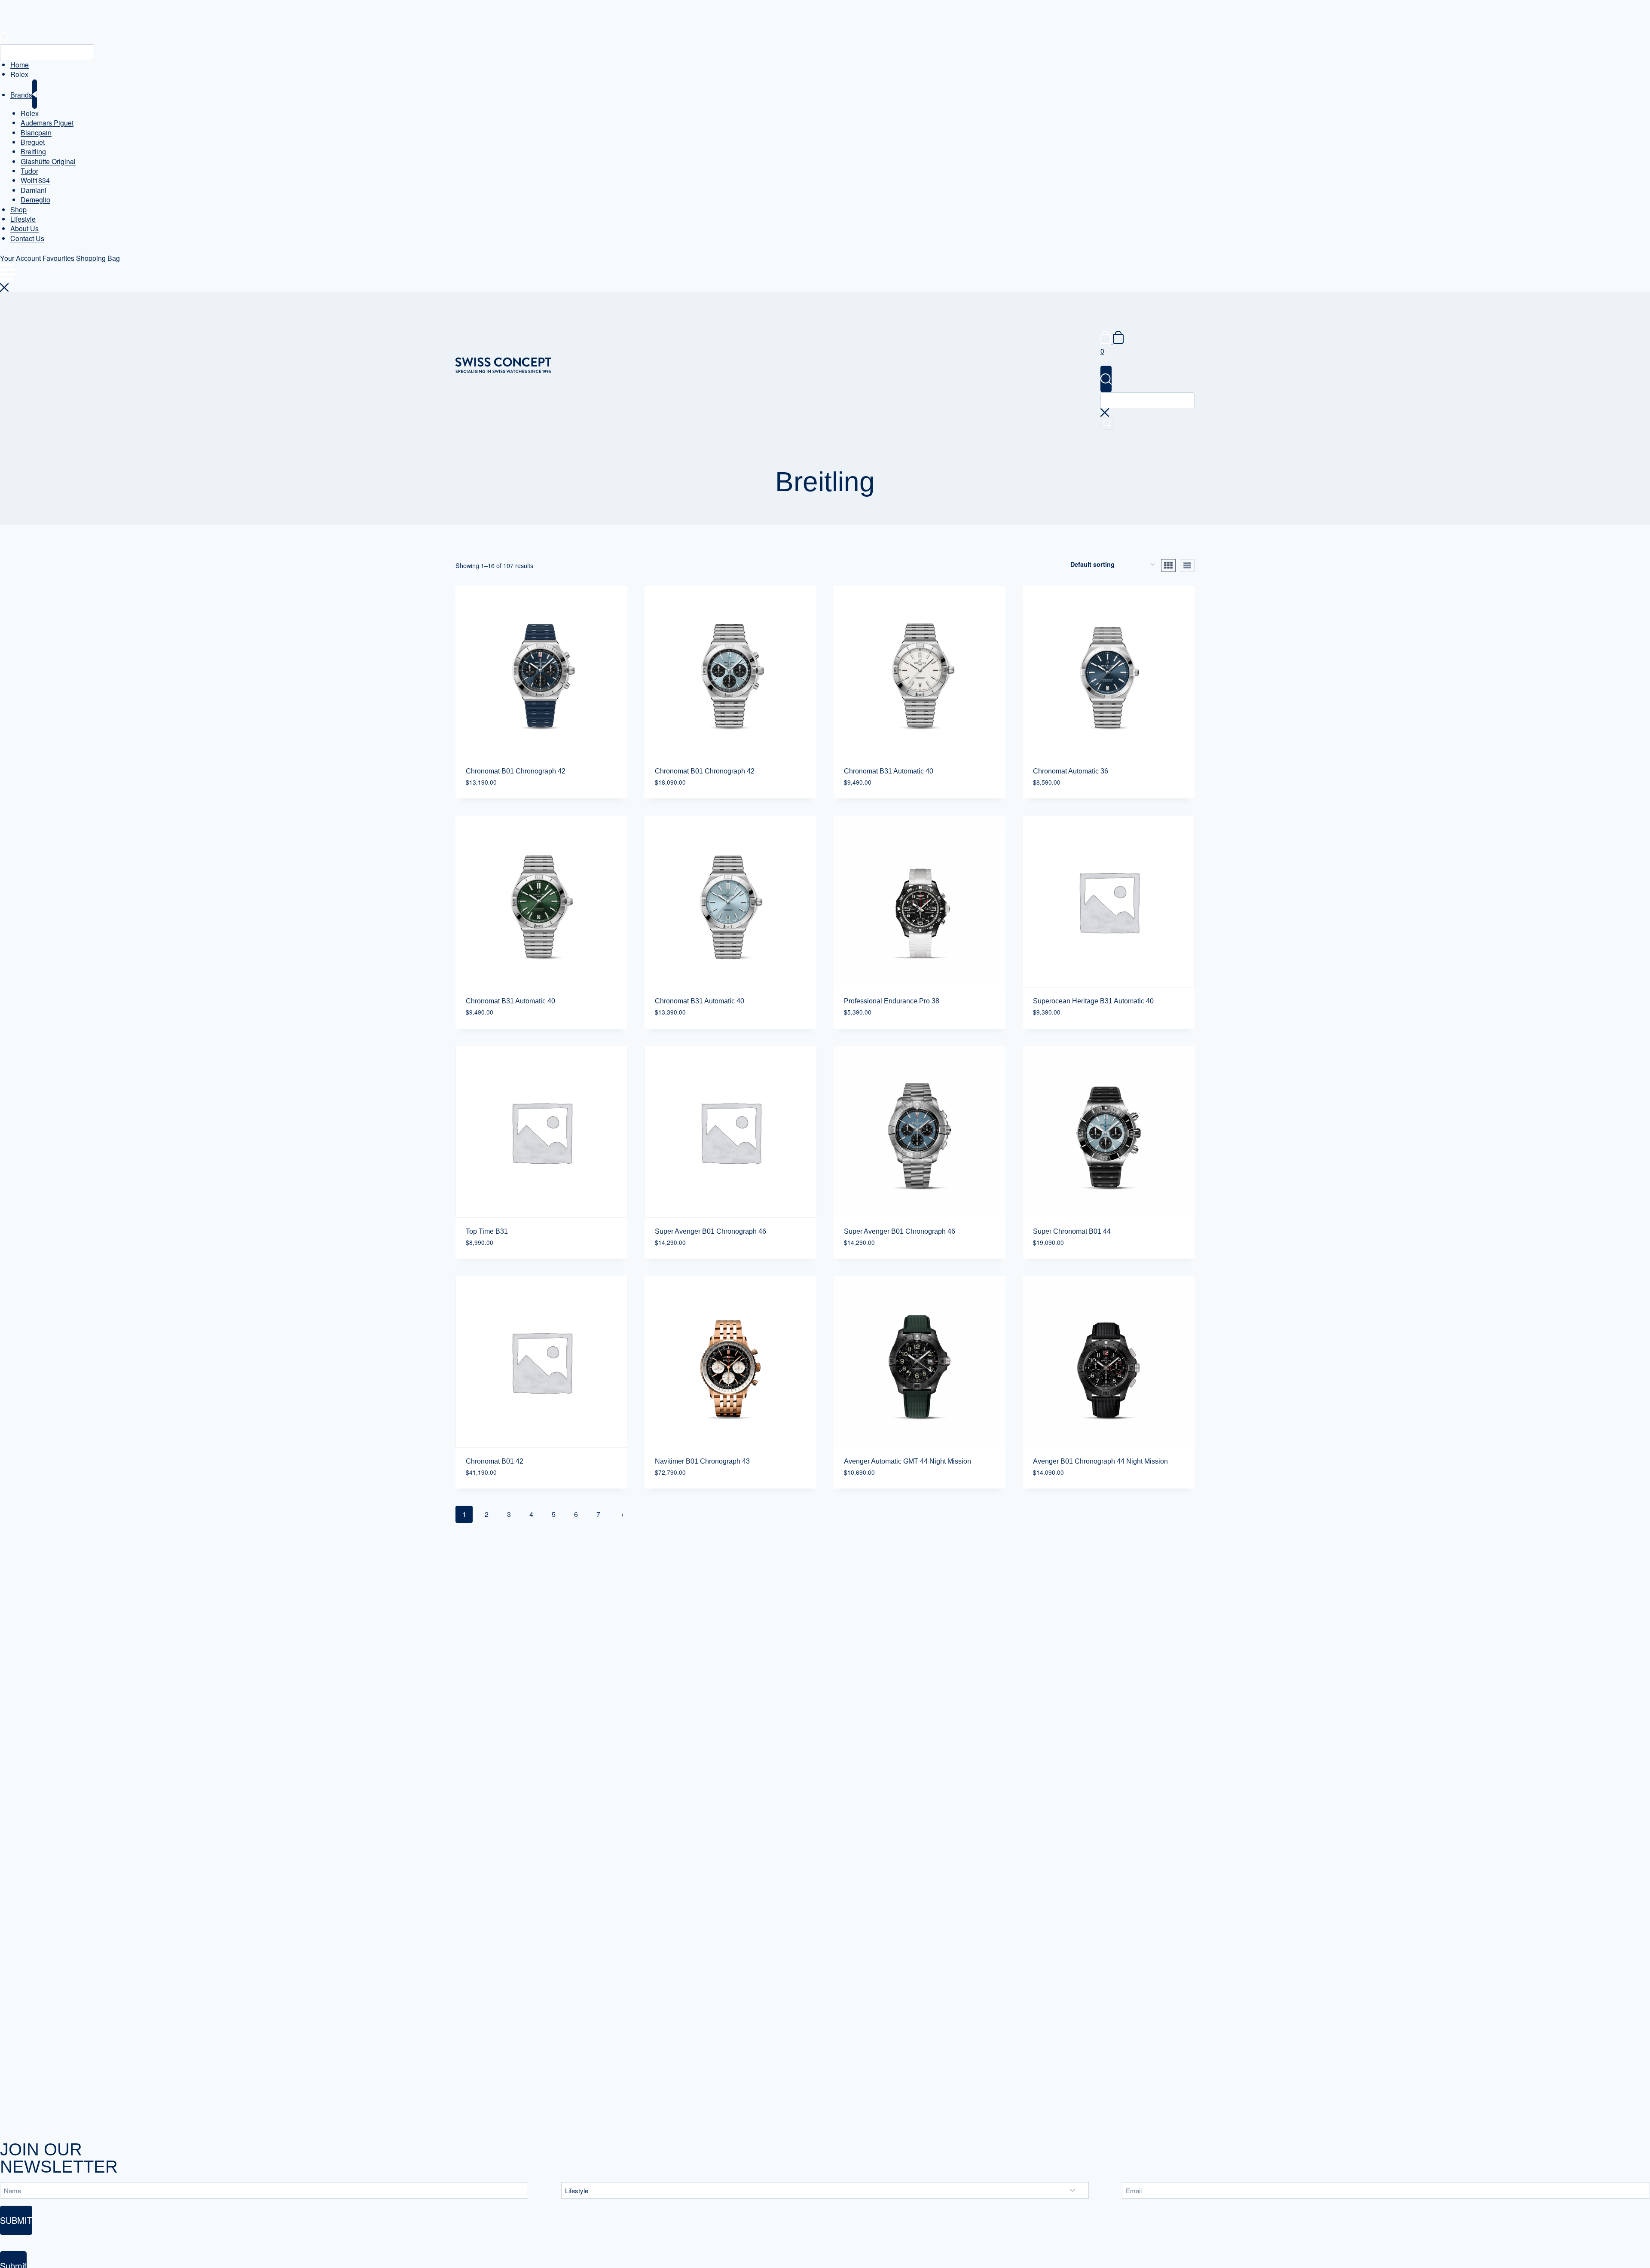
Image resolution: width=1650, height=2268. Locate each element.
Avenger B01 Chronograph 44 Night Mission (1100, 1461)
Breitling (33, 151)
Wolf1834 (35, 180)
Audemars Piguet (47, 123)
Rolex (19, 74)
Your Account (20, 258)
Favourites (58, 258)
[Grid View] (1168, 565)
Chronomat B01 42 (495, 1461)
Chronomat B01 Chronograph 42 (516, 771)
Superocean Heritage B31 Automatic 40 (1093, 1001)
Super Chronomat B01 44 (1072, 1231)
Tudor (29, 171)
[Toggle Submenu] (35, 94)
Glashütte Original (48, 161)
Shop (18, 209)
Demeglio (35, 200)
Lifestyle (23, 219)
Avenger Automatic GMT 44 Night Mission (907, 1461)
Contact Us (27, 238)
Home (20, 65)
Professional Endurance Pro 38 (892, 1001)
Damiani (34, 190)
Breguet (33, 142)
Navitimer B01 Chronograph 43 (702, 1461)
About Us (24, 228)
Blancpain (36, 133)
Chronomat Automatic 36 (1071, 771)
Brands (21, 95)
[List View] (1187, 565)
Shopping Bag (98, 258)
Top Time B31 (487, 1231)
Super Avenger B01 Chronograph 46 (710, 1231)
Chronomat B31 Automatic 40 (889, 771)
